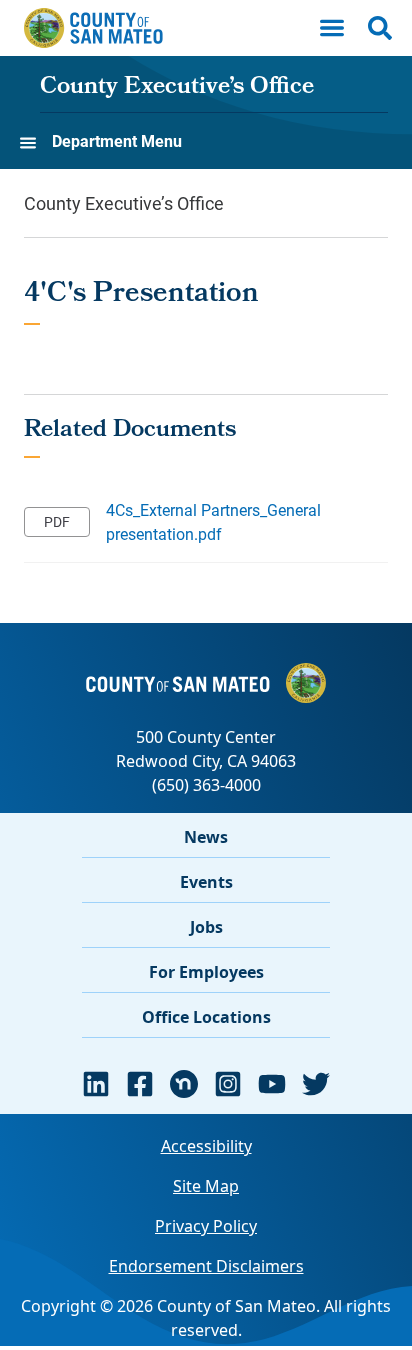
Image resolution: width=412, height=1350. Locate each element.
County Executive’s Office (177, 88)
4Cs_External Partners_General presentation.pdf (213, 521)
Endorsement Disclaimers (206, 1266)
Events (206, 882)
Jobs (206, 927)
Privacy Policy (206, 1226)
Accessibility (206, 1146)
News (206, 837)
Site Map (206, 1186)
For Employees (206, 972)
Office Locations (206, 1017)
